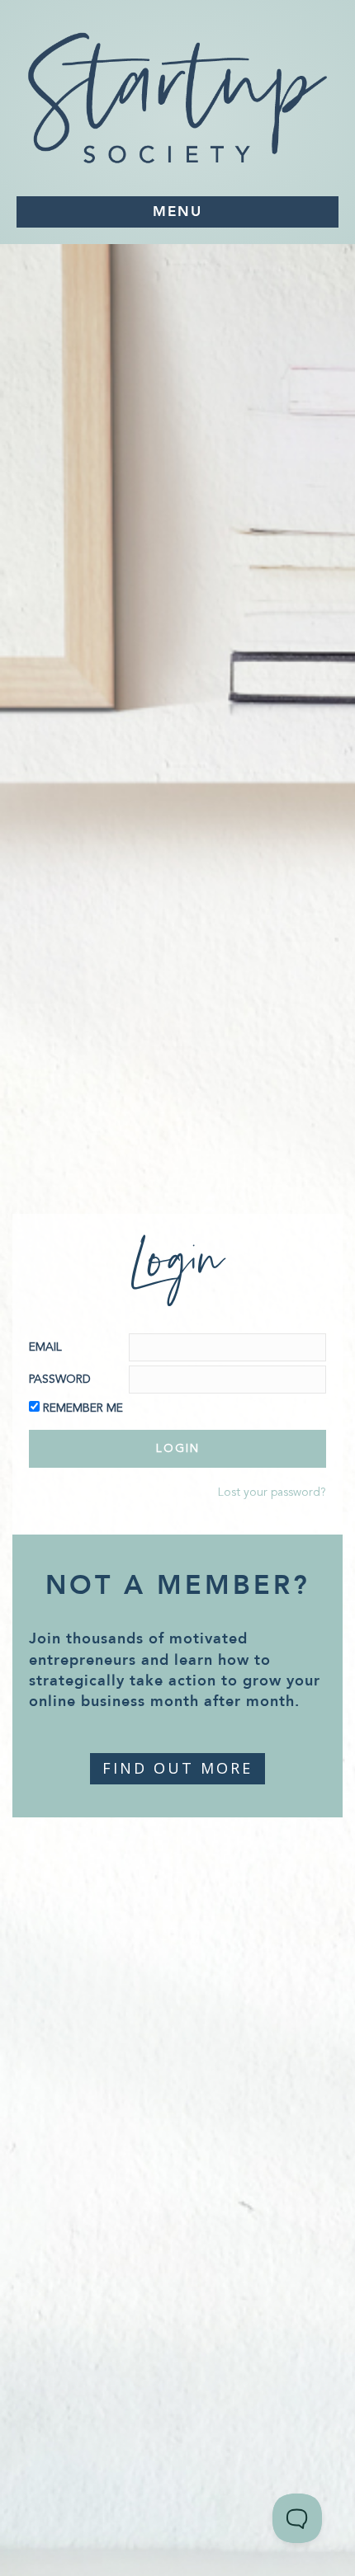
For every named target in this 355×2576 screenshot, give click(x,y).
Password (60, 1380)
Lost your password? (272, 1492)
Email (45, 1347)
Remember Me (83, 1408)
